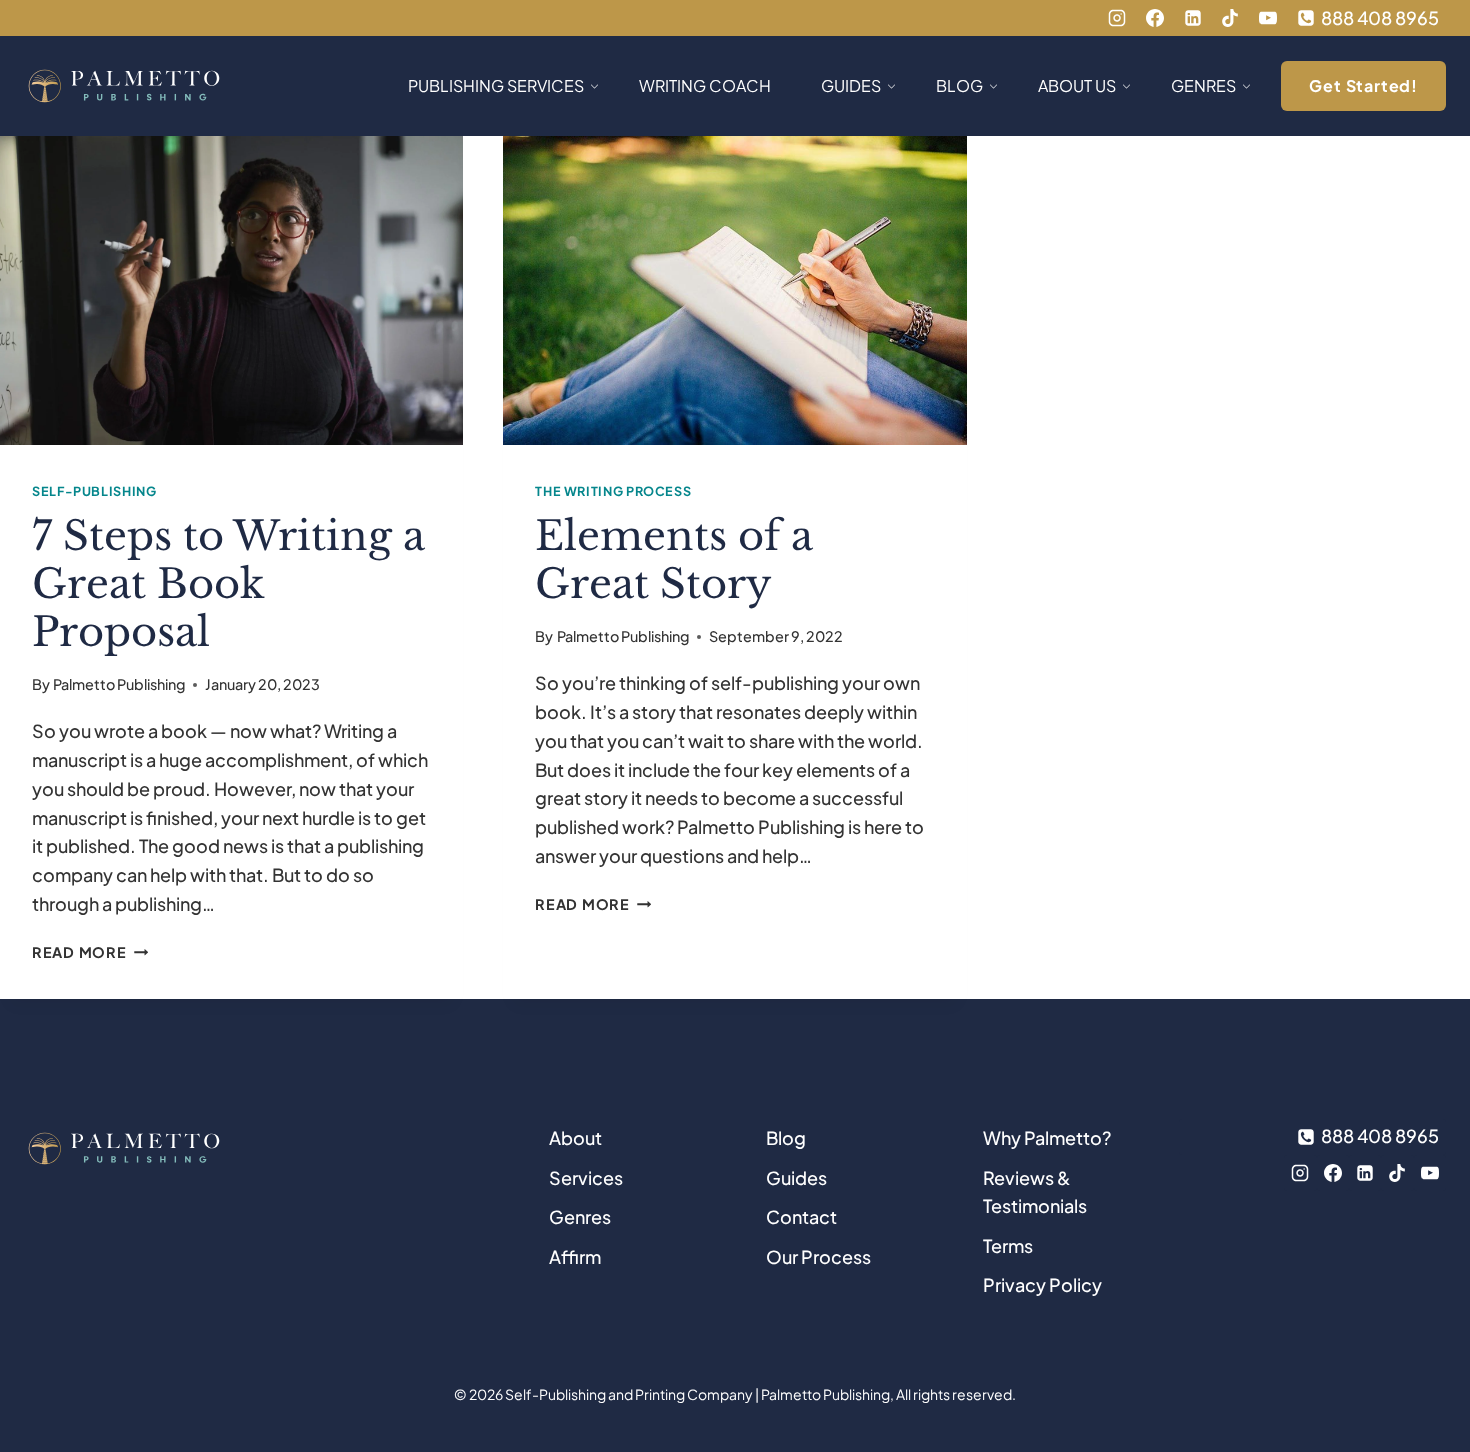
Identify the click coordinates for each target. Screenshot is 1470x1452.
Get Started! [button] (1363, 85)
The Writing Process (613, 491)
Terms (1008, 1245)
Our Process (818, 1256)
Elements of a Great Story (674, 560)
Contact (801, 1216)
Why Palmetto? (1047, 1137)
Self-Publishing (94, 491)
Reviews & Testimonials (1035, 1192)
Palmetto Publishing (119, 684)
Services (586, 1177)
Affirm (575, 1256)
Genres (580, 1216)
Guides (796, 1177)
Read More (90, 952)
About (575, 1137)
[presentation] (231, 290)
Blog (786, 1137)
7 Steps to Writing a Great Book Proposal (228, 584)
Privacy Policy (1042, 1284)
